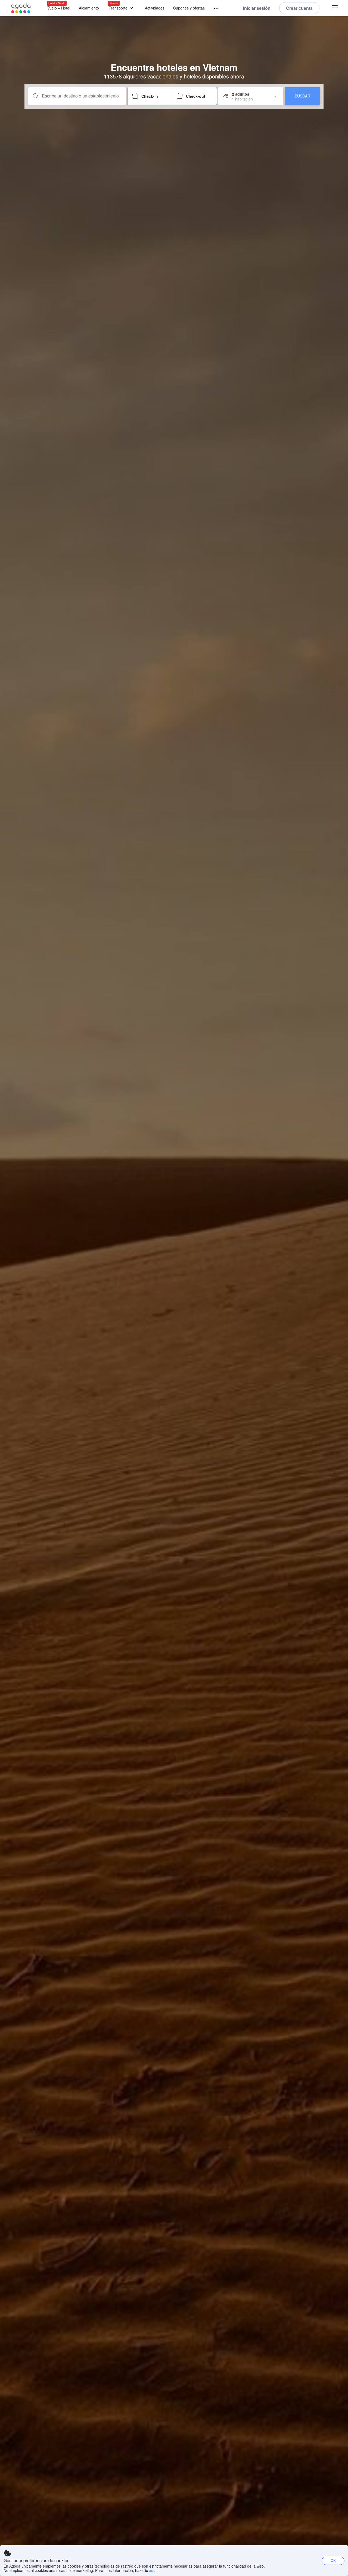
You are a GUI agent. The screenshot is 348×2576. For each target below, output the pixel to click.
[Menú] (214, 9)
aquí (153, 2570)
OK (333, 2560)
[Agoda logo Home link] (21, 8)
